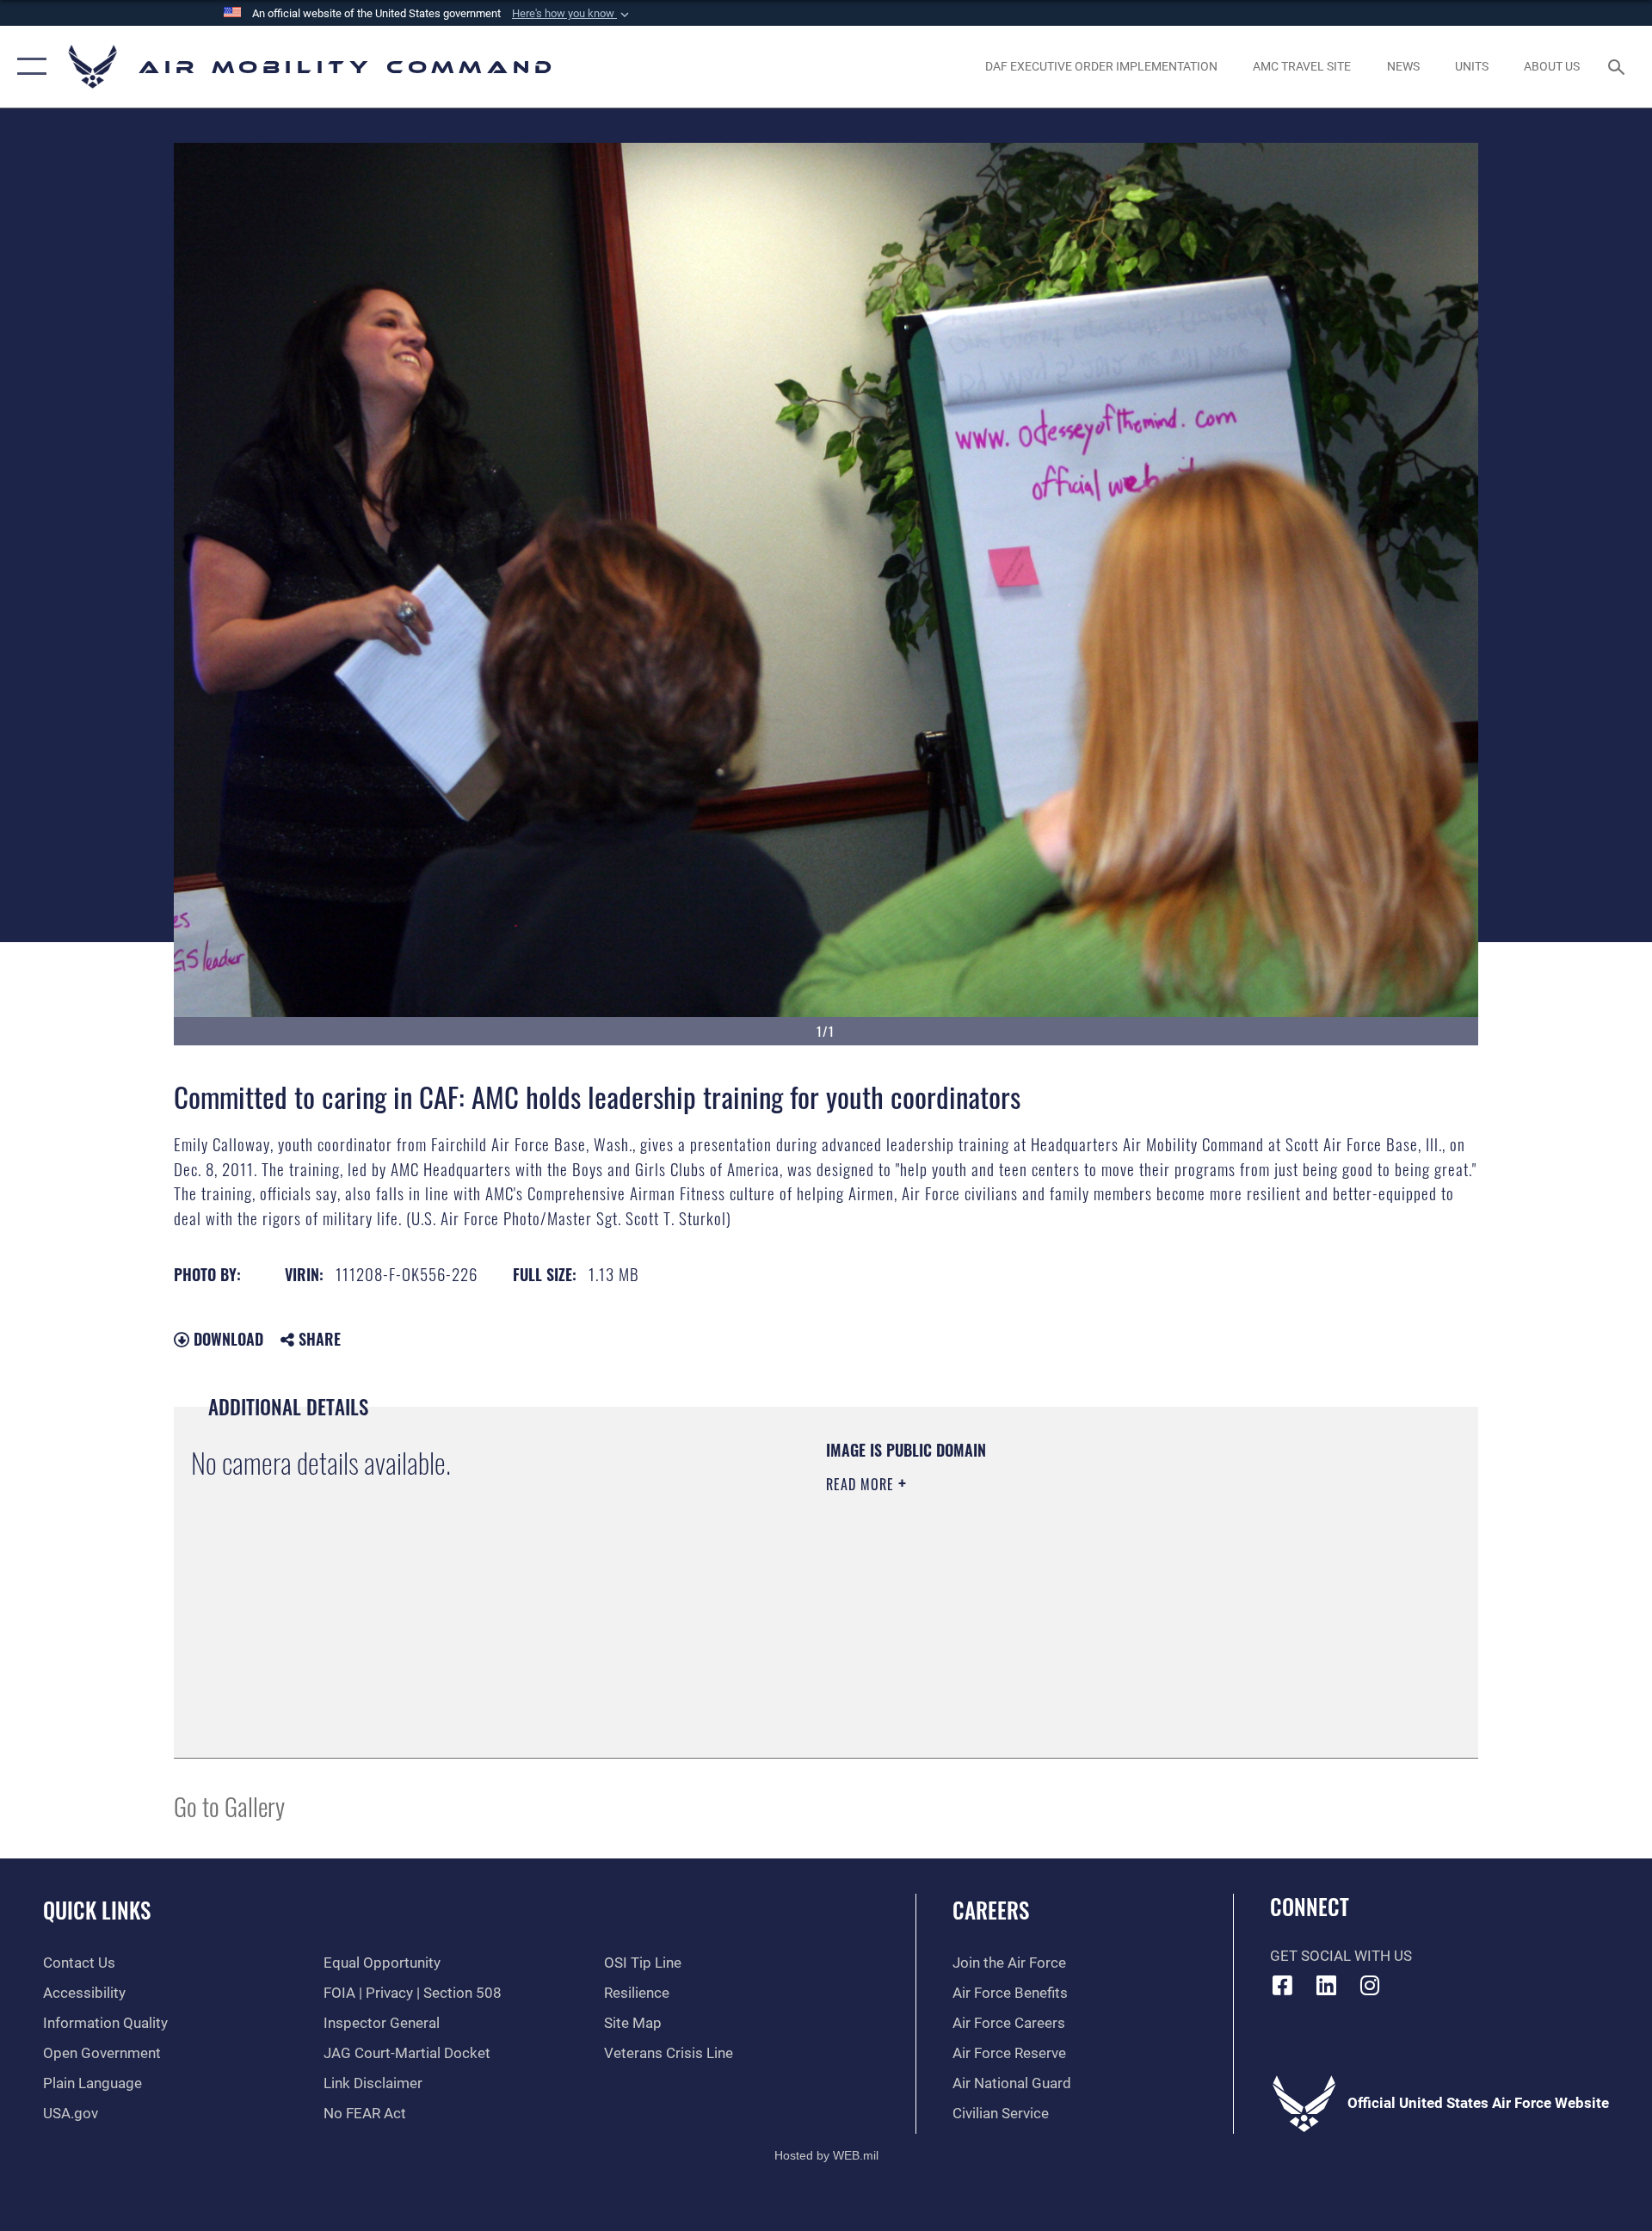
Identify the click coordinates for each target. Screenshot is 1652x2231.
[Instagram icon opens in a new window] (1370, 1985)
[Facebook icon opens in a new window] (1283, 1985)
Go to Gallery (229, 1806)
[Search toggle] (1618, 67)
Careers (991, 1910)
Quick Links (97, 1910)
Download (226, 1339)
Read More (862, 1484)
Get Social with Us (1341, 1956)
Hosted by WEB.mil (826, 2155)
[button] (572, 14)
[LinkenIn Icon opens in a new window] (1326, 1985)
